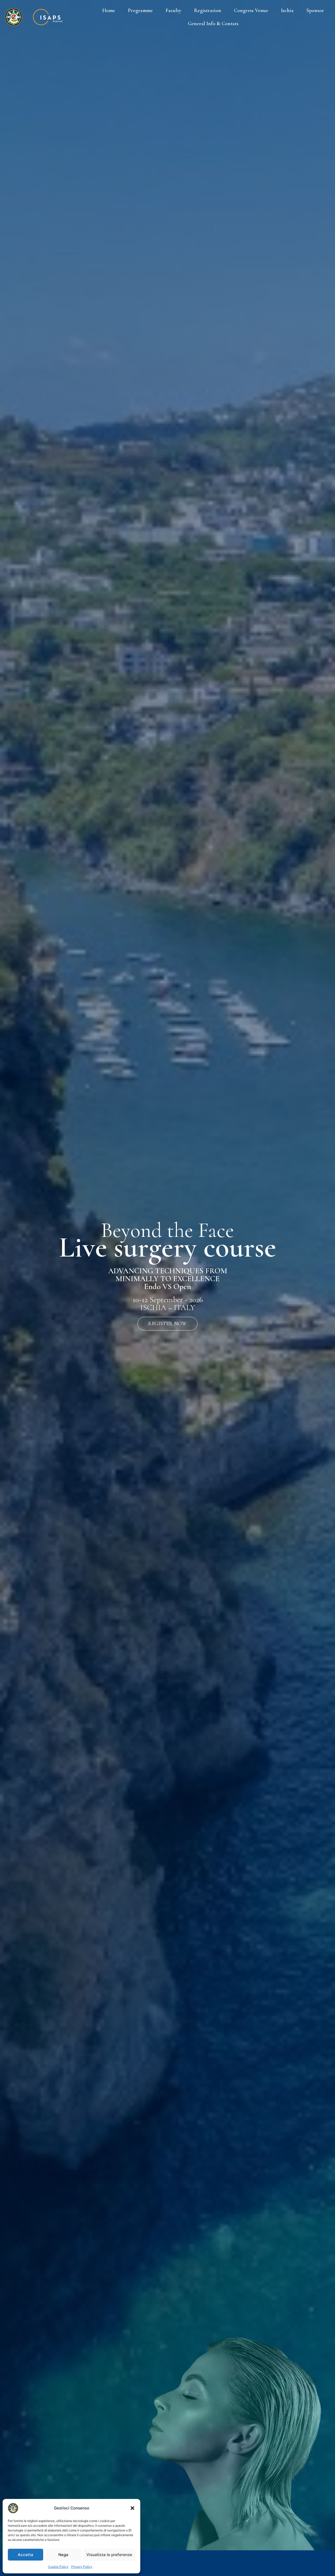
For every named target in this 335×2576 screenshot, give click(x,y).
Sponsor (315, 10)
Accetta (26, 2555)
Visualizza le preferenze (109, 2555)
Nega (63, 2555)
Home (109, 10)
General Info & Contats (213, 24)
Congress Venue (251, 10)
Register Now (167, 1324)
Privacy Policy (82, 2567)
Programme (140, 10)
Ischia (287, 10)
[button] (132, 2508)
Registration (208, 10)
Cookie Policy (58, 2567)
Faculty (174, 10)
